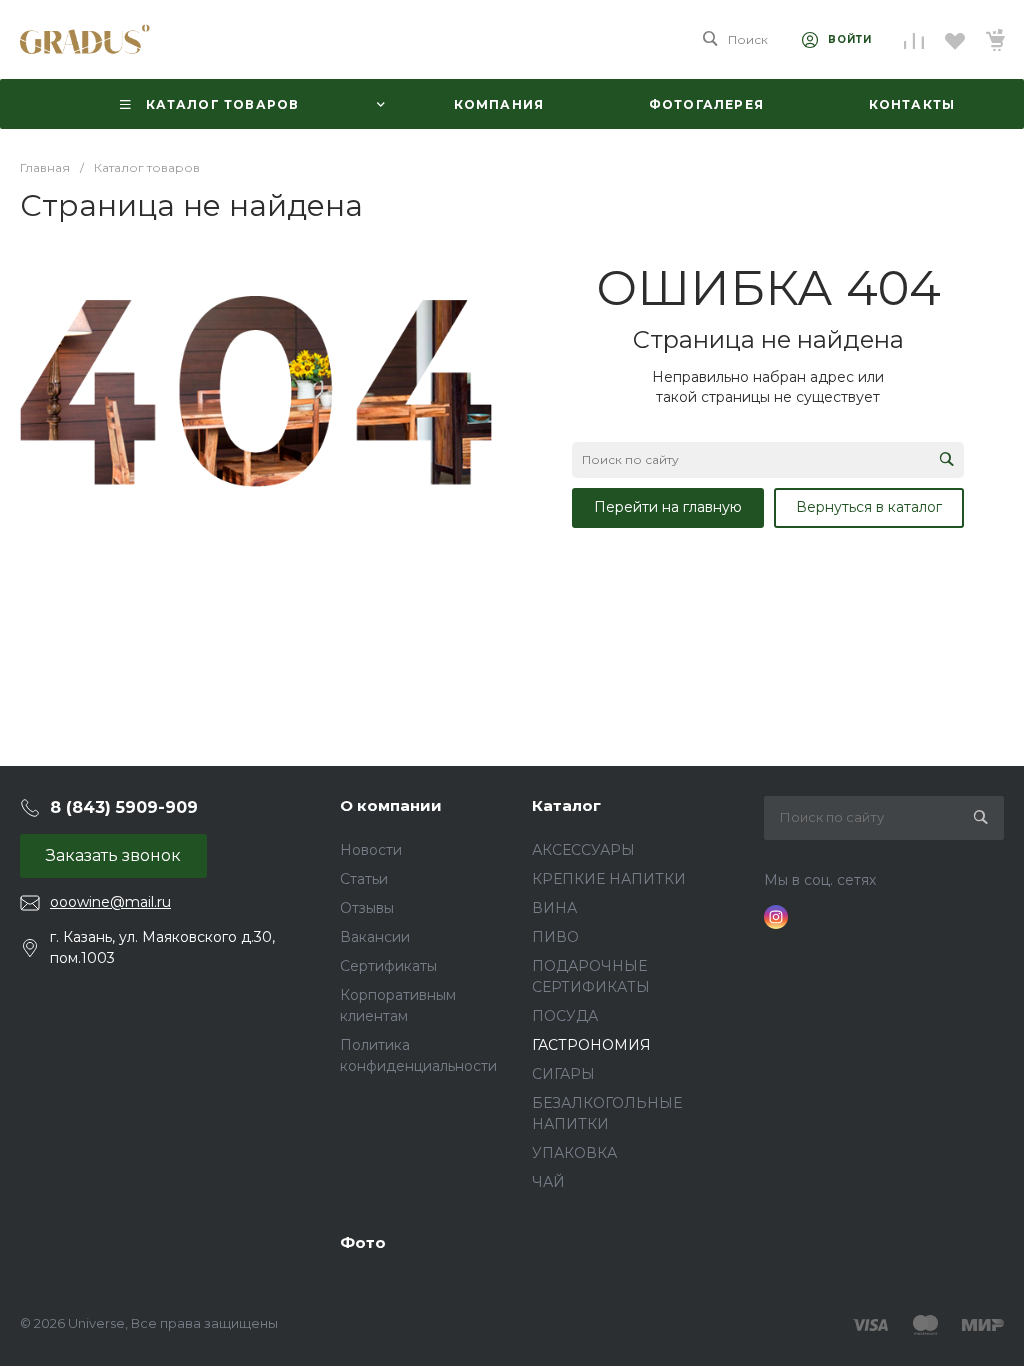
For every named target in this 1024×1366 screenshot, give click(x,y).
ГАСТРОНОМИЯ (591, 1045)
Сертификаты (388, 966)
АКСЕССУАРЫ (583, 850)
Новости (371, 850)
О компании (391, 805)
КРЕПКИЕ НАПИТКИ (609, 879)
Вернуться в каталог (869, 507)
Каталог (566, 805)
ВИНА (554, 908)
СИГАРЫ (563, 1074)
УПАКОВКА (574, 1153)
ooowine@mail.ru (110, 902)
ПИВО (555, 937)
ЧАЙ (548, 1182)
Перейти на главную (668, 507)
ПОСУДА (565, 1016)
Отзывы (367, 908)
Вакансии (375, 937)
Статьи (364, 879)
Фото (363, 1242)
